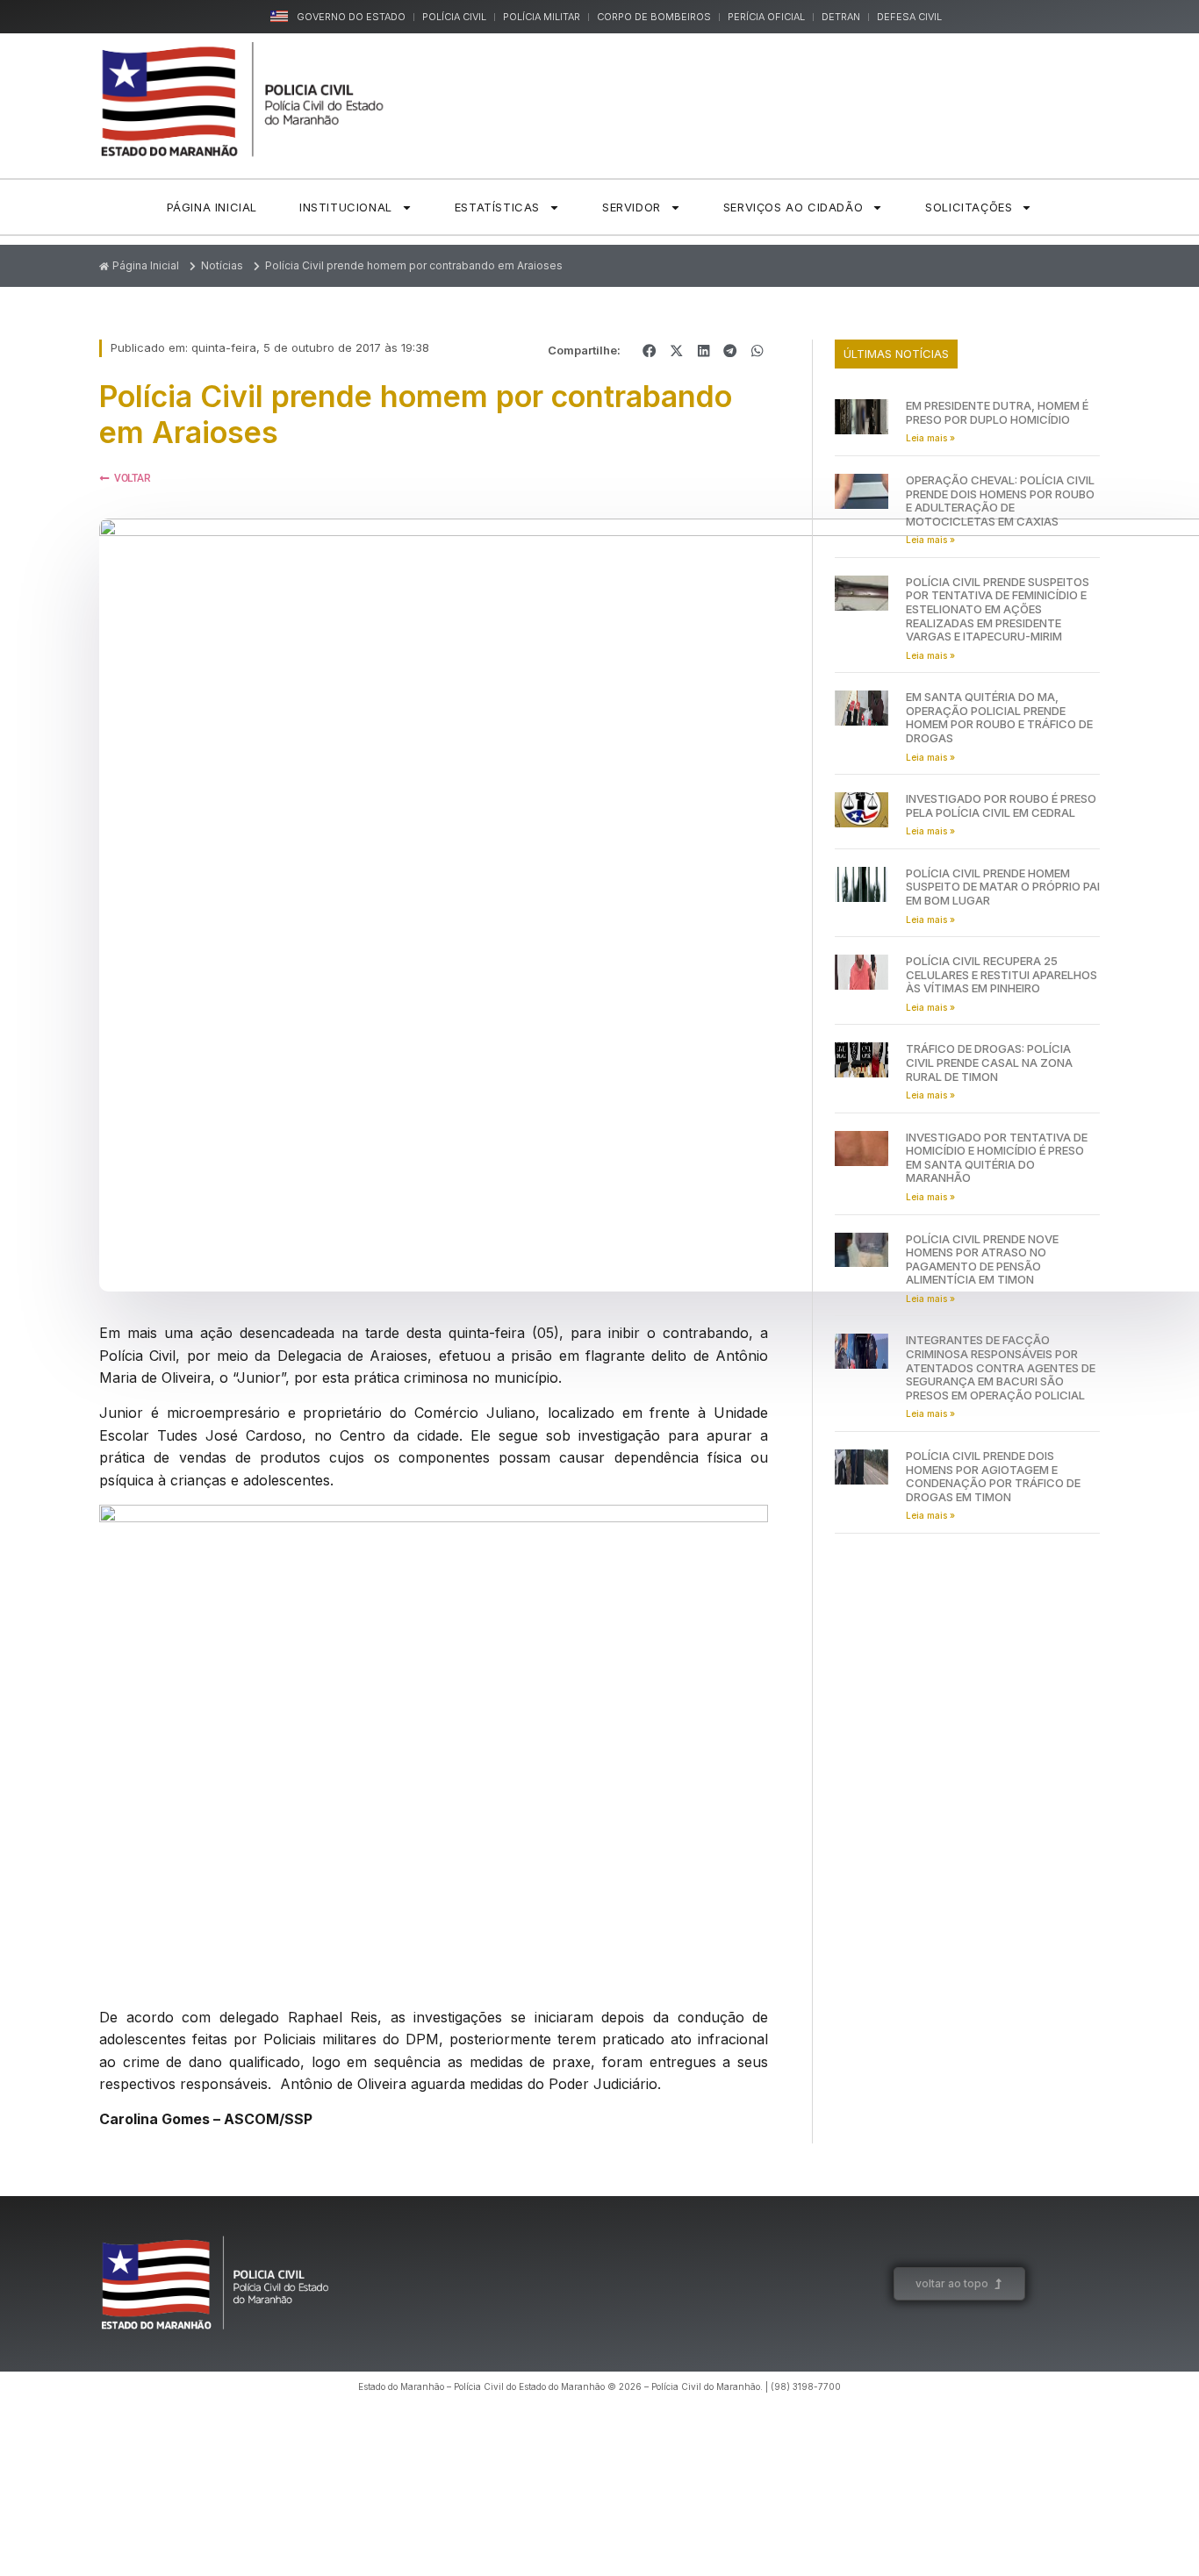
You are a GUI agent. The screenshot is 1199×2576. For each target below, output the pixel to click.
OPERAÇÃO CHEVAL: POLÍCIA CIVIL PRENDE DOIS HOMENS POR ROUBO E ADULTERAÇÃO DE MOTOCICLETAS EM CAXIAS (1000, 501)
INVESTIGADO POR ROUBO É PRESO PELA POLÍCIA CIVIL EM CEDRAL (1001, 805)
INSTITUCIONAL (346, 207)
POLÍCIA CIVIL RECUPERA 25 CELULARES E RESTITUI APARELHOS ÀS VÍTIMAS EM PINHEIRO (1002, 974)
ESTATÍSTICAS (497, 207)
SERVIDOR (632, 207)
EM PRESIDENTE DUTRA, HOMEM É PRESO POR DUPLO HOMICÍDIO (997, 412)
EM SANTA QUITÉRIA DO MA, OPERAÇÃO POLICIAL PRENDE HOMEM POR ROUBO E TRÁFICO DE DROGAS (999, 717)
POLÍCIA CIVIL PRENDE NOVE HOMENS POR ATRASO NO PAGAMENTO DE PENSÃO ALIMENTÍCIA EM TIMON (982, 1259)
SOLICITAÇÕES (969, 207)
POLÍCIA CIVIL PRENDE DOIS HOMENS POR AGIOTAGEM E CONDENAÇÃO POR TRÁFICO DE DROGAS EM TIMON (993, 1476)
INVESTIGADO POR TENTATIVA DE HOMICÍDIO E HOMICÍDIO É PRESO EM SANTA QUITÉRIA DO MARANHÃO (997, 1158)
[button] (649, 351)
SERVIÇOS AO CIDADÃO (793, 207)
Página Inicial (212, 207)
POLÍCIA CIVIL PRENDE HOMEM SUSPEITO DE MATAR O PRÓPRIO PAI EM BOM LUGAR (1003, 887)
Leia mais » (930, 438)
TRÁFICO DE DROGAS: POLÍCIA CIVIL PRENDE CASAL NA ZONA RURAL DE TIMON (989, 1062)
